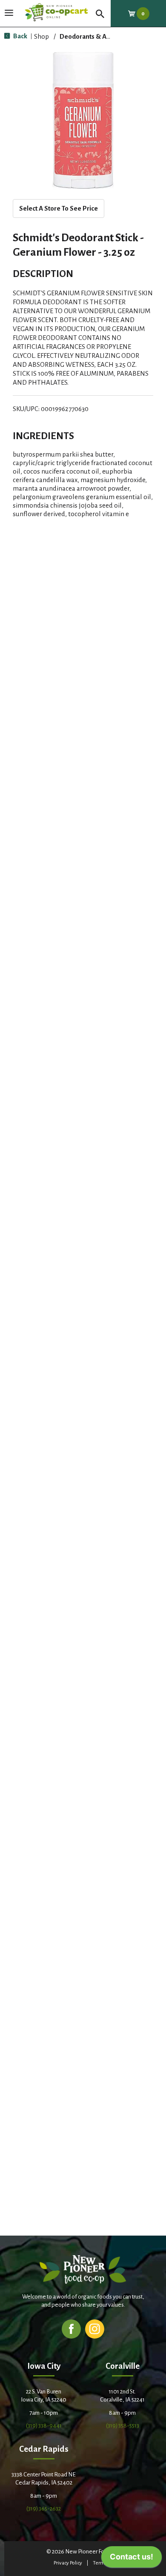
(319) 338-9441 (44, 2426)
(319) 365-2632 (44, 2509)
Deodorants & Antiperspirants (104, 36)
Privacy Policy (68, 2563)
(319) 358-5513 (123, 2426)
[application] (132, 2559)
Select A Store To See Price (59, 208)
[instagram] (95, 2329)
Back (20, 36)
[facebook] (71, 2329)
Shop (41, 36)
